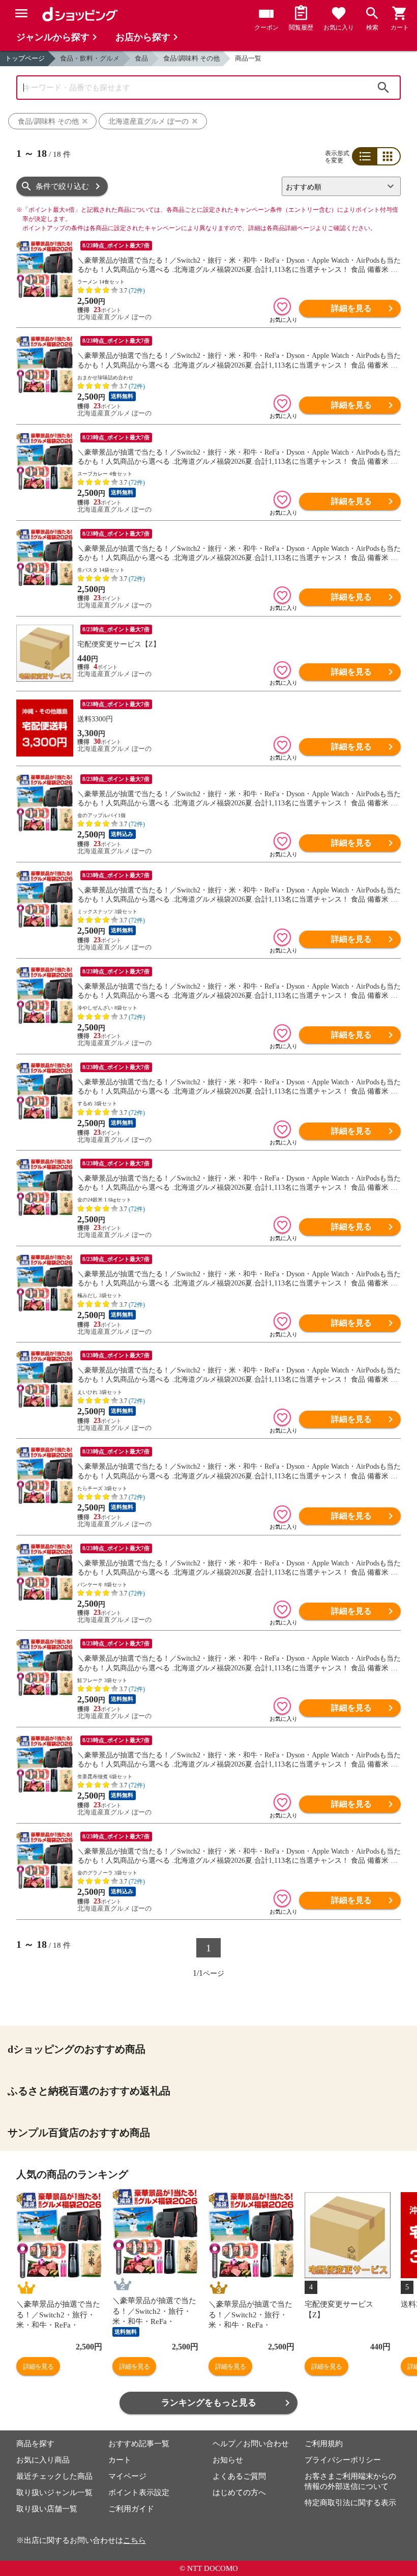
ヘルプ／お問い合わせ (251, 2444)
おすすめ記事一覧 (139, 2444)
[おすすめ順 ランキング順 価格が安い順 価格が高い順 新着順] (337, 186)
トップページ (25, 58)
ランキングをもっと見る (209, 2403)
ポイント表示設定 (139, 2493)
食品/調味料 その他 (191, 58)
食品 (141, 58)
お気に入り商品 (43, 2460)
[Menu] (21, 13)
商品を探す (35, 2444)
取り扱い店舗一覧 (47, 2509)
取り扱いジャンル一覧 (54, 2493)
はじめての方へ (239, 2493)
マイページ (127, 2476)
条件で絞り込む (62, 186)
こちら (135, 2540)
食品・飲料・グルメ (90, 58)
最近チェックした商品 (54, 2476)
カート (120, 2460)
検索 (383, 88)
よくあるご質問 (239, 2476)
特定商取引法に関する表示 (350, 2503)
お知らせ (228, 2460)
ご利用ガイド (131, 2509)
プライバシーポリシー (343, 2460)
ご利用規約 (324, 2444)
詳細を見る (351, 308)
